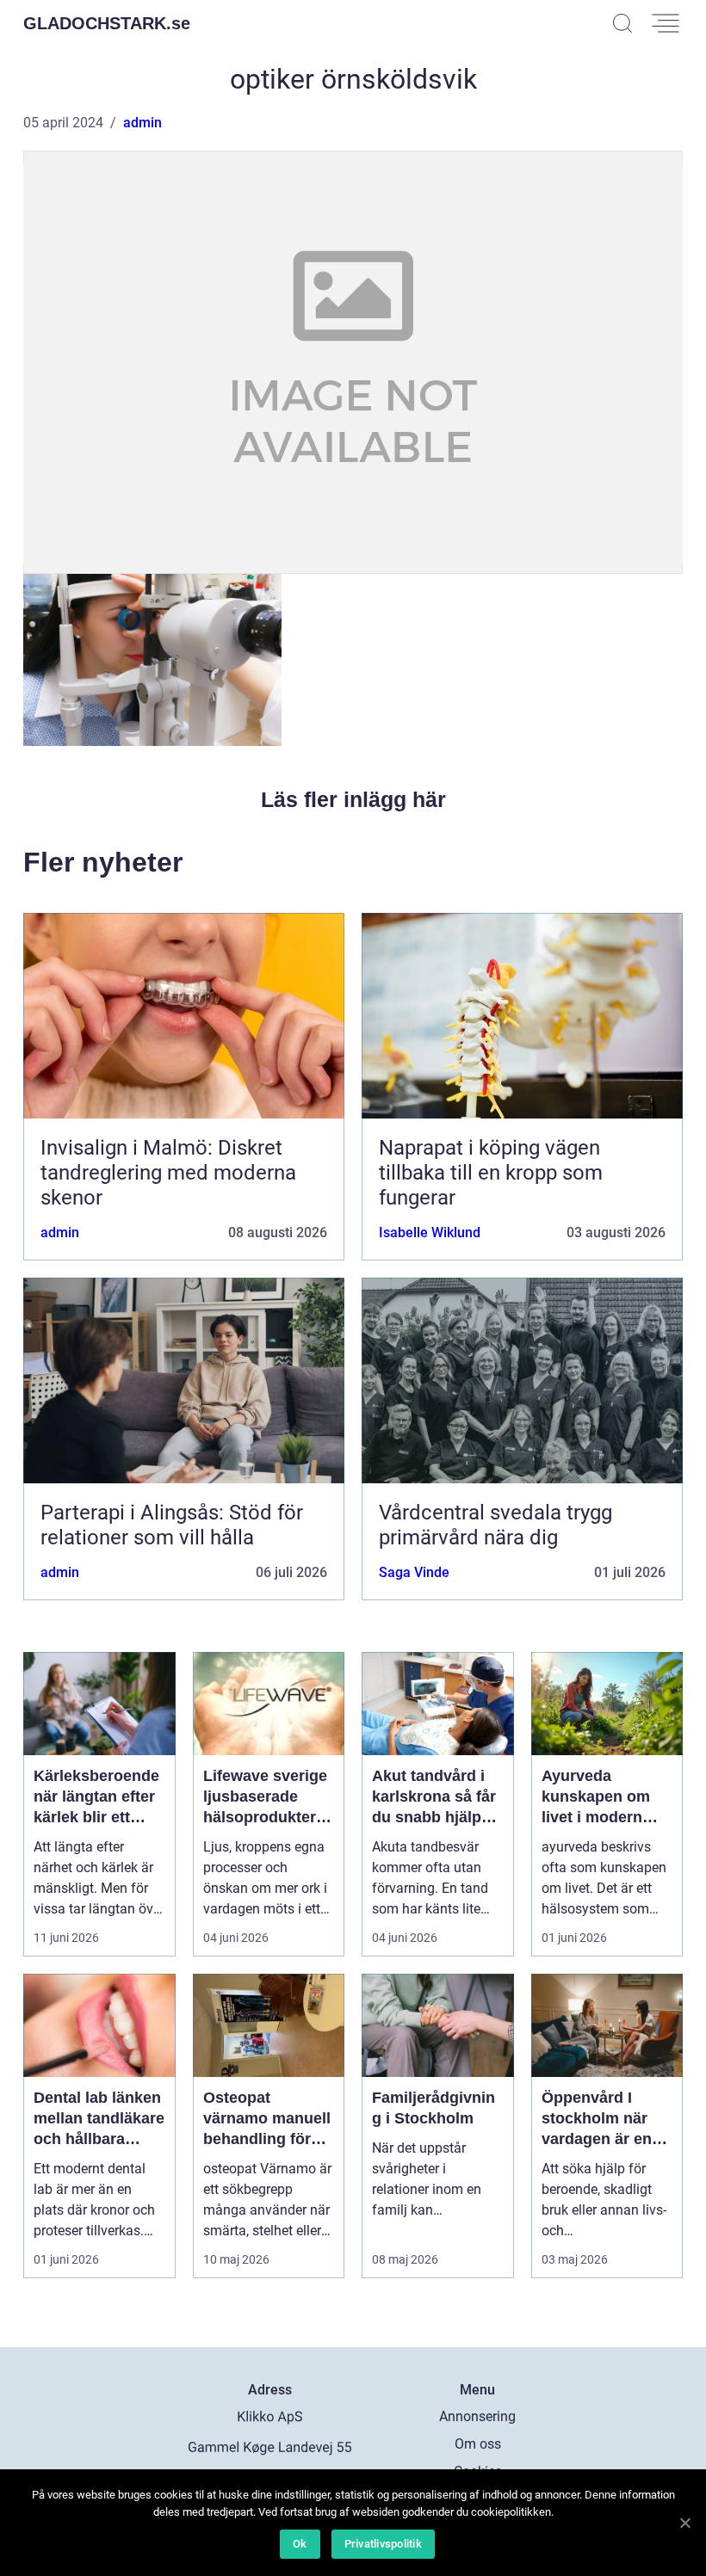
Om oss (478, 2444)
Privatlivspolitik (383, 2544)
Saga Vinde (414, 1572)
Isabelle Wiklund (430, 1233)
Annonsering (477, 2416)
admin (142, 123)
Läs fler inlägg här (353, 799)
